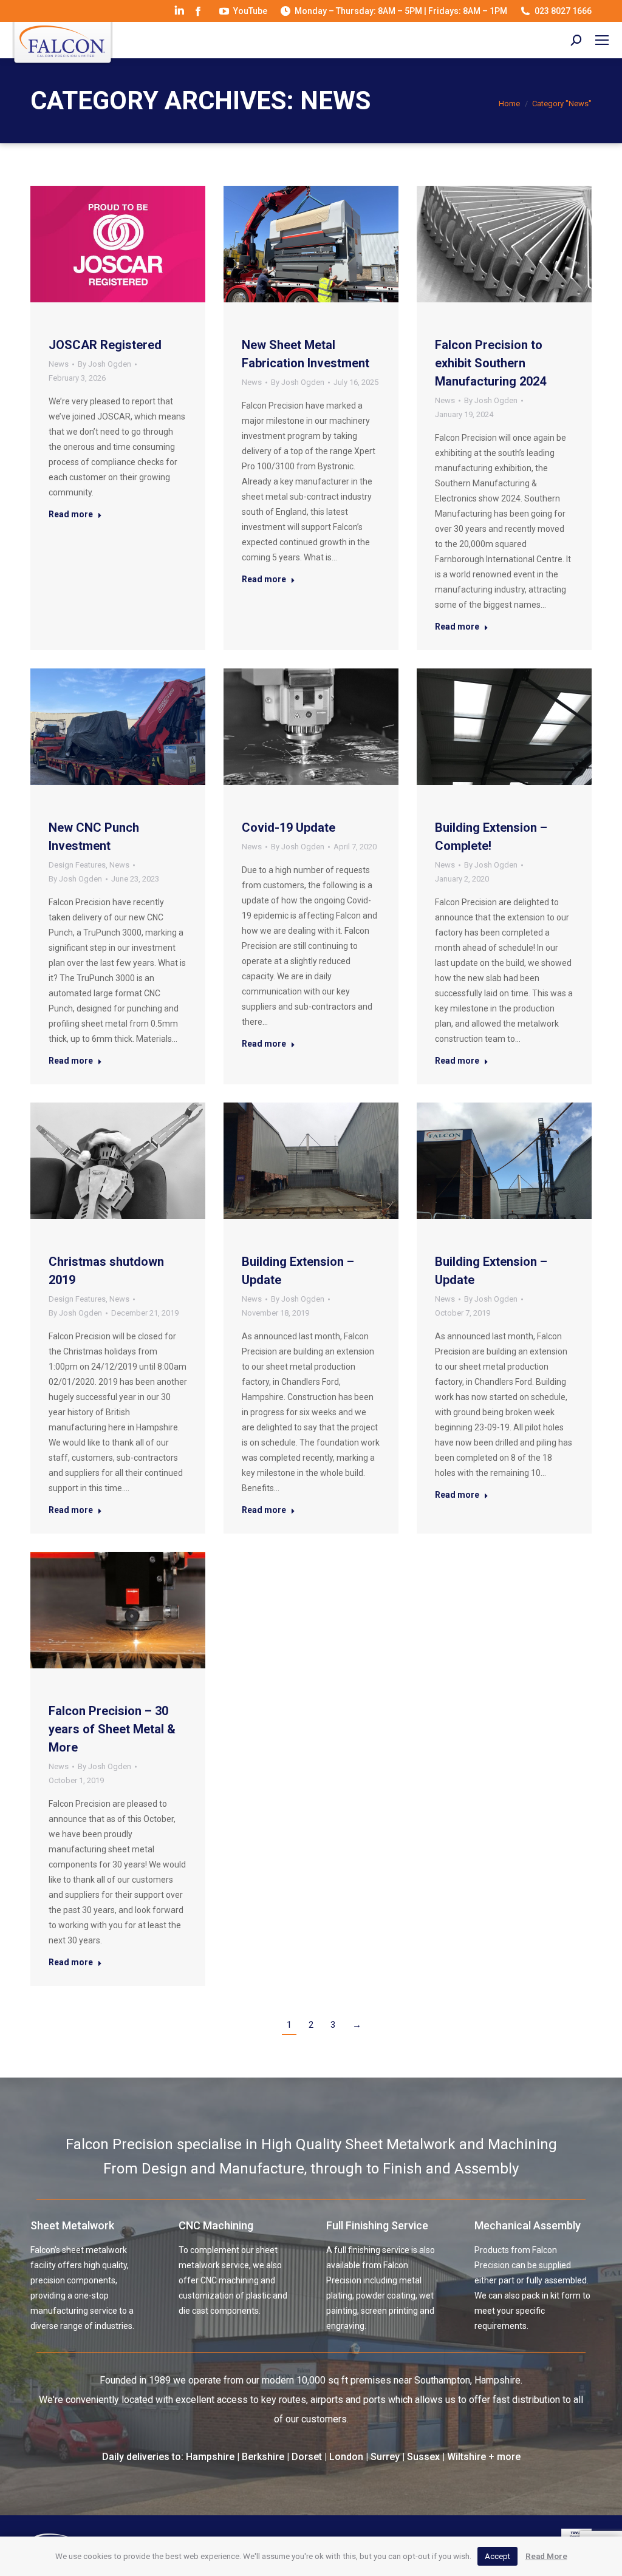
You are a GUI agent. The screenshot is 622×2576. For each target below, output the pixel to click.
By (104, 364)
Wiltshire (466, 2457)
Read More (546, 2556)
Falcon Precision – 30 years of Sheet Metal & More (112, 1729)
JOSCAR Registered (105, 345)
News (59, 364)
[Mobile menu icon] (602, 40)
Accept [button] (497, 2556)
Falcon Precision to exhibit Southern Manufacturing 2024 (490, 363)
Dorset (307, 2457)
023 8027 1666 (563, 11)
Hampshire (210, 2457)
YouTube (250, 11)
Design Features (77, 865)
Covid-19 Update (289, 828)
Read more (71, 514)
